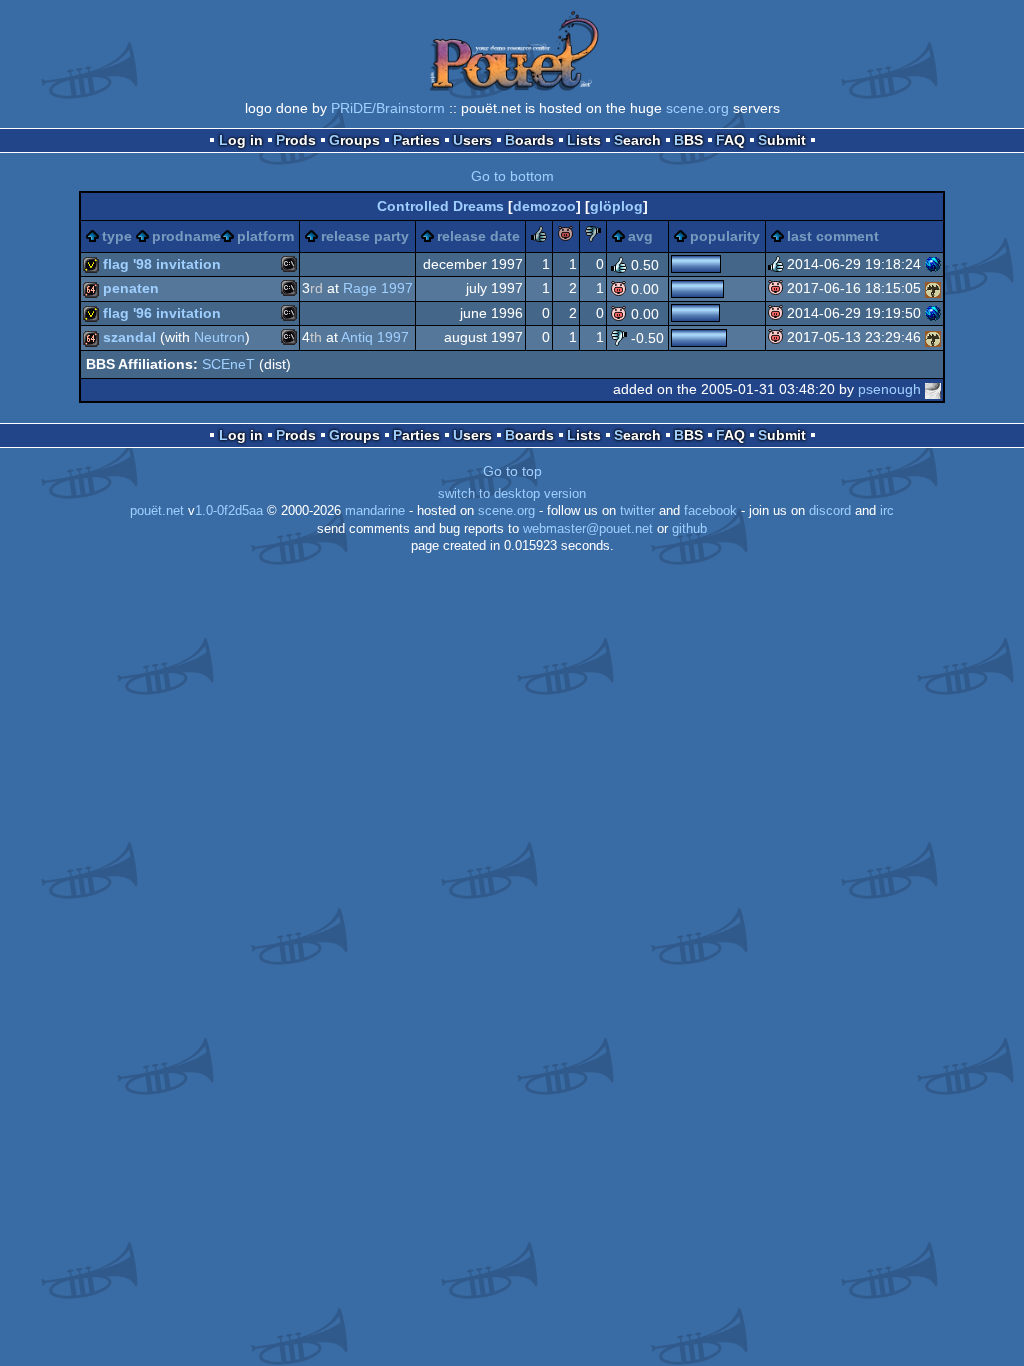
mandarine (375, 511)
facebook (710, 511)
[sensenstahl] (933, 288)
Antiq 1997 (375, 337)
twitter (637, 511)
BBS (688, 140)
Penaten (131, 288)
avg (640, 236)
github (689, 529)
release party (365, 236)
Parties (416, 140)
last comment (833, 236)
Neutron (219, 337)
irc (887, 511)
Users (472, 140)
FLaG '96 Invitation (162, 313)
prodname (186, 236)
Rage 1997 (378, 288)
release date (478, 236)
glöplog (616, 206)
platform (265, 236)
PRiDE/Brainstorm (388, 108)
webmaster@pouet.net (588, 529)
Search (637, 140)
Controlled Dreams (440, 206)
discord (830, 511)
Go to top (512, 471)
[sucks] (593, 237)
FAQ (730, 140)
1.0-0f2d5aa (229, 511)
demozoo (544, 206)
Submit (782, 140)
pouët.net (157, 511)
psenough (889, 389)
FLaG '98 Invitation (162, 264)
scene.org (697, 108)
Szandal (129, 337)
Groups (354, 140)
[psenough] (933, 389)
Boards (529, 140)
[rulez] (539, 237)
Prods (296, 140)
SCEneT (228, 364)
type (117, 236)
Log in (241, 140)
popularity (725, 236)
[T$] (933, 264)
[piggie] (566, 237)
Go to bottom (512, 176)
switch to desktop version (512, 494)
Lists (584, 140)
